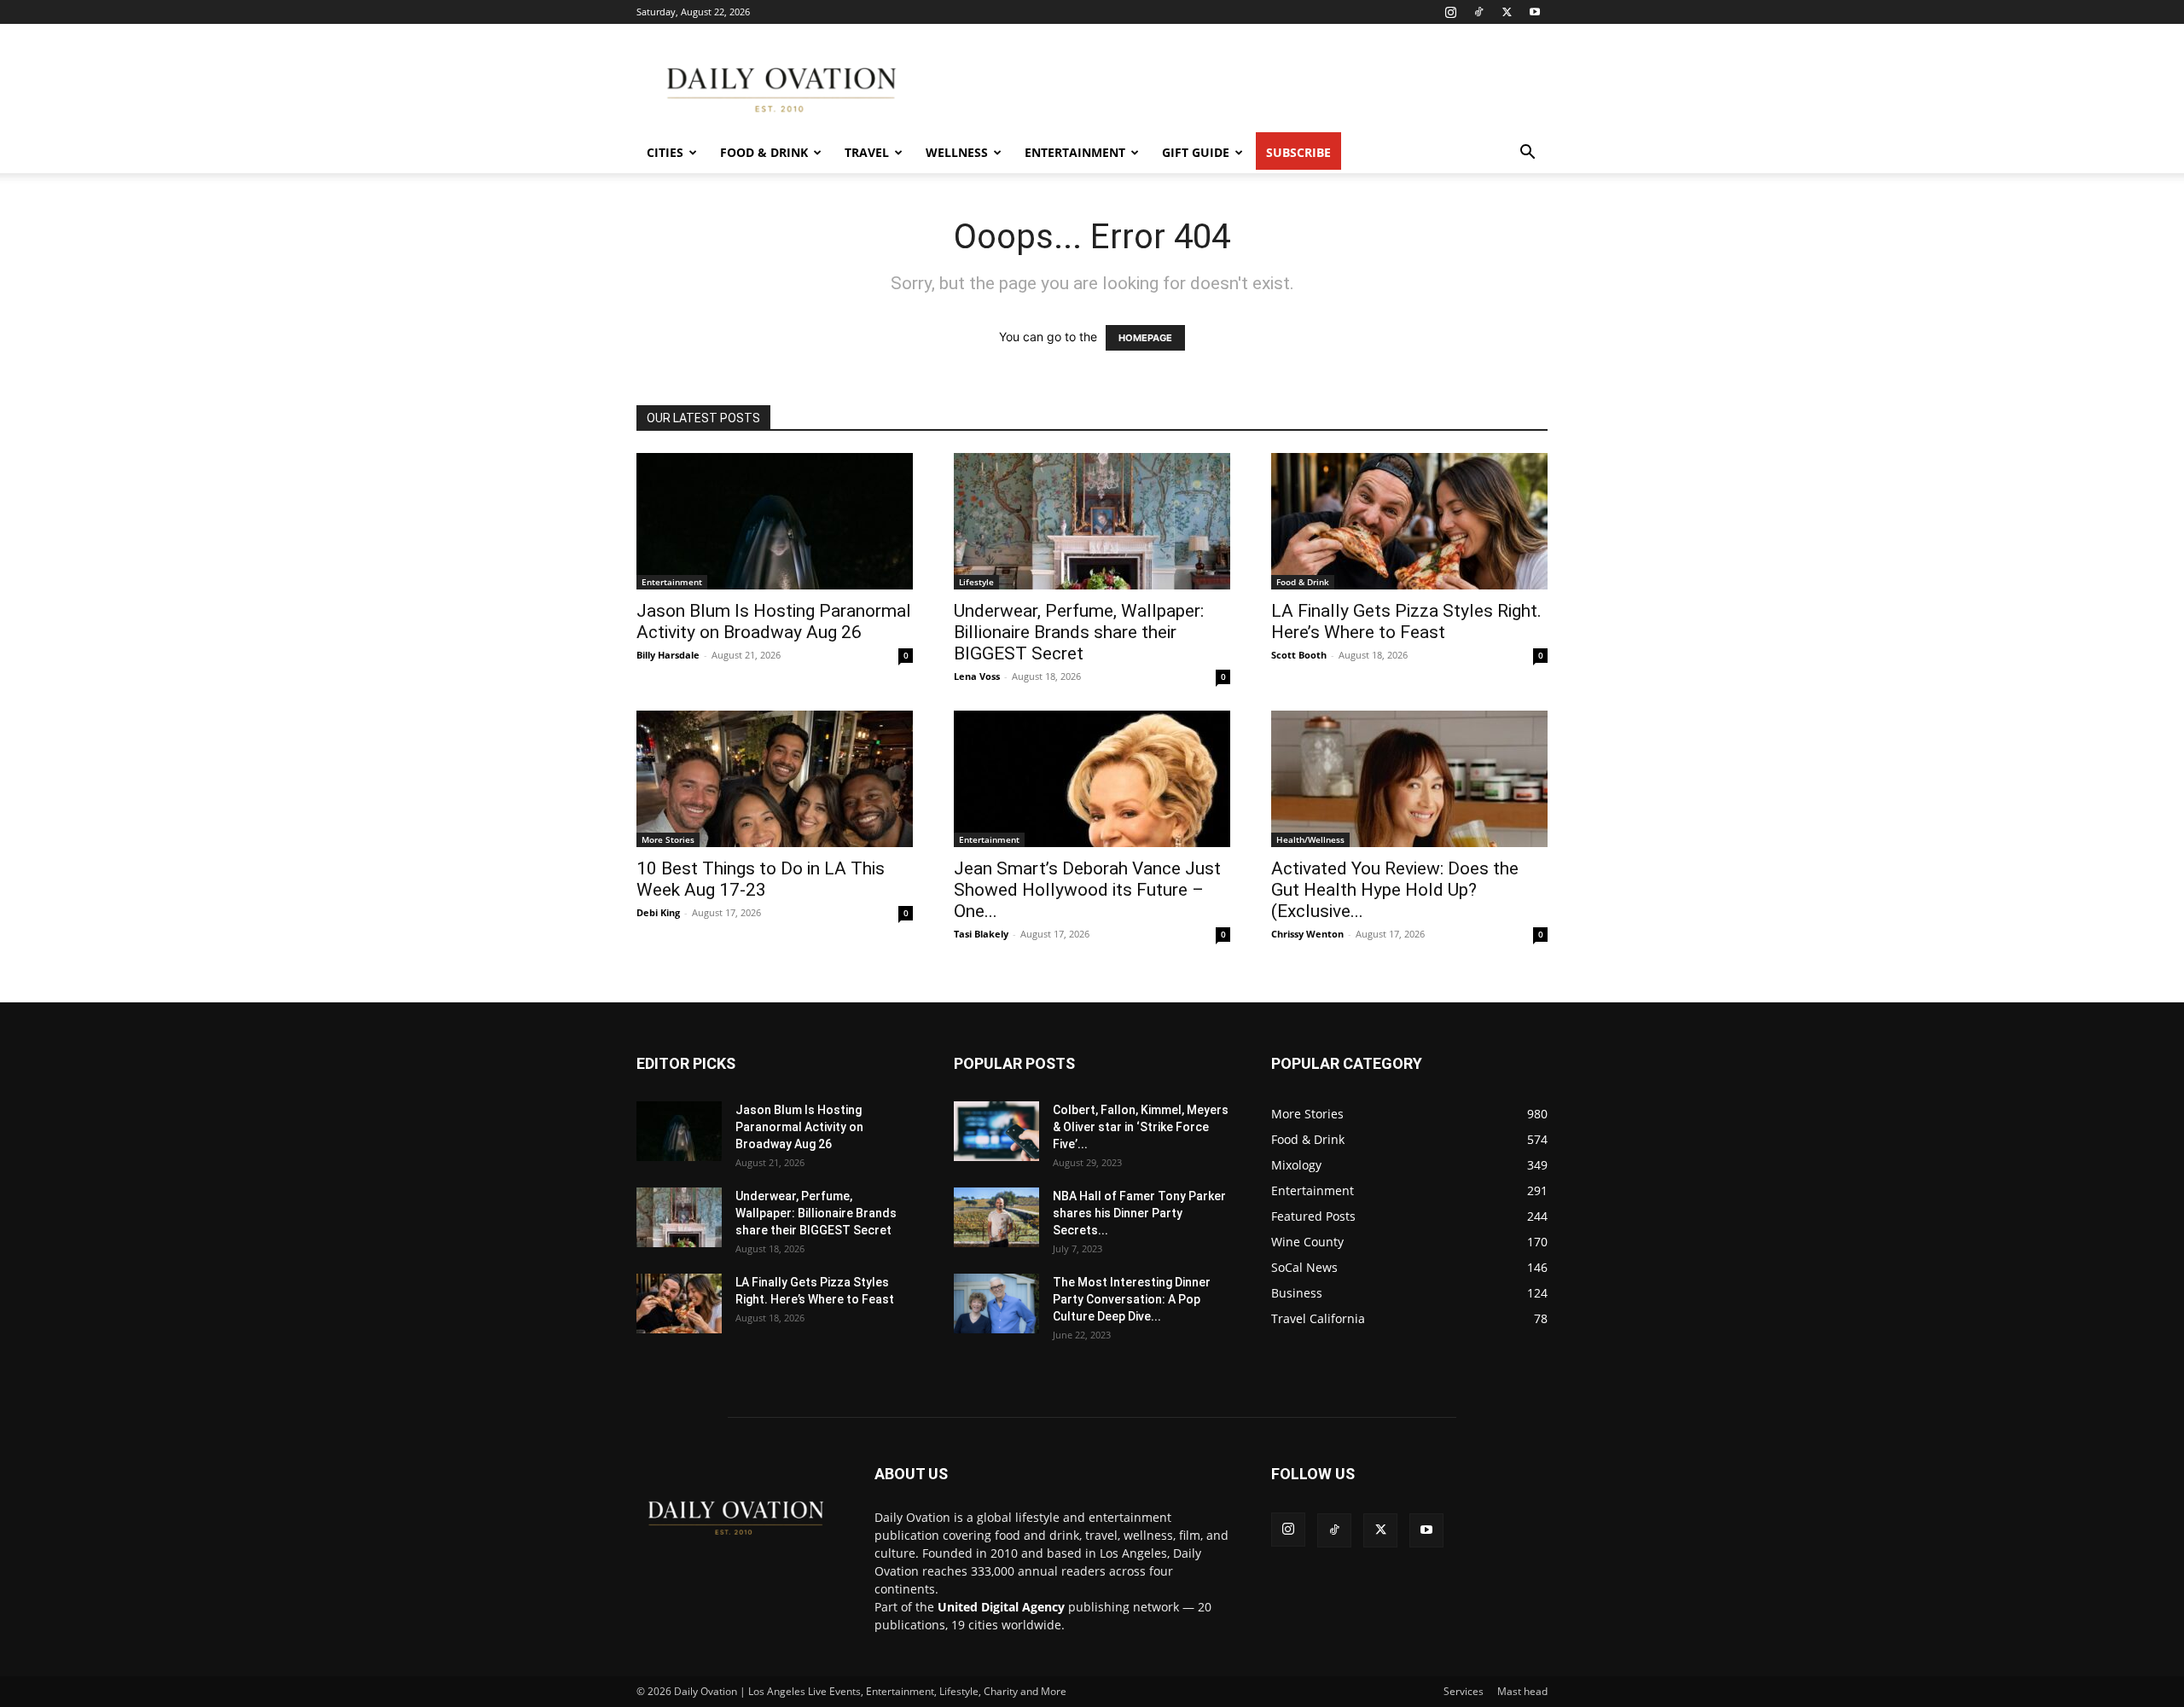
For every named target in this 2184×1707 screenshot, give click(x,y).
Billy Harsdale (668, 655)
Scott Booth (1299, 655)
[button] (1527, 154)
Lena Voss (977, 676)
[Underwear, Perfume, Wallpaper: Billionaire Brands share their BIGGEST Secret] (1092, 521)
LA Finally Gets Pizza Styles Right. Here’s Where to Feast (1406, 621)
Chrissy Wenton (1307, 934)
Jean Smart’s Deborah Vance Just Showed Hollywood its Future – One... (1087, 890)
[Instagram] (1450, 12)
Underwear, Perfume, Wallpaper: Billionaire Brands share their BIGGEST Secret (1079, 632)
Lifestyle (976, 582)
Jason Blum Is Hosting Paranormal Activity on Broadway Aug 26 (774, 621)
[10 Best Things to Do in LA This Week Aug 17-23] (775, 779)
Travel (867, 152)
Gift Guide (1196, 152)
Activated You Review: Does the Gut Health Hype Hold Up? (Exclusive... (1395, 890)
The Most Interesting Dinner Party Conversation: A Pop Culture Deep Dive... (1132, 1299)
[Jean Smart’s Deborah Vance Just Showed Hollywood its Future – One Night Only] (1092, 779)
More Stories (668, 839)
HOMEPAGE (1145, 338)
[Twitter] (1507, 12)
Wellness (957, 152)
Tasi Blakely (981, 934)
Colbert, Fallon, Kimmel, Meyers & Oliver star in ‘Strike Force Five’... (1141, 1127)
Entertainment (1075, 152)
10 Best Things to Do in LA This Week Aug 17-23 (761, 879)
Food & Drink (764, 152)
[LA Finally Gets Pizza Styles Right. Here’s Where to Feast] (1409, 521)
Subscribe (1298, 152)
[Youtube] (1535, 12)
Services (1464, 1691)
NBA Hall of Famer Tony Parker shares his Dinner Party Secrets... (1139, 1213)
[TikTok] (1478, 12)
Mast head (1522, 1691)
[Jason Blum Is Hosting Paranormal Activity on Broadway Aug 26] (775, 521)
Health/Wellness (1310, 839)
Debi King (658, 912)
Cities (665, 152)
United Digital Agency (1001, 1607)
